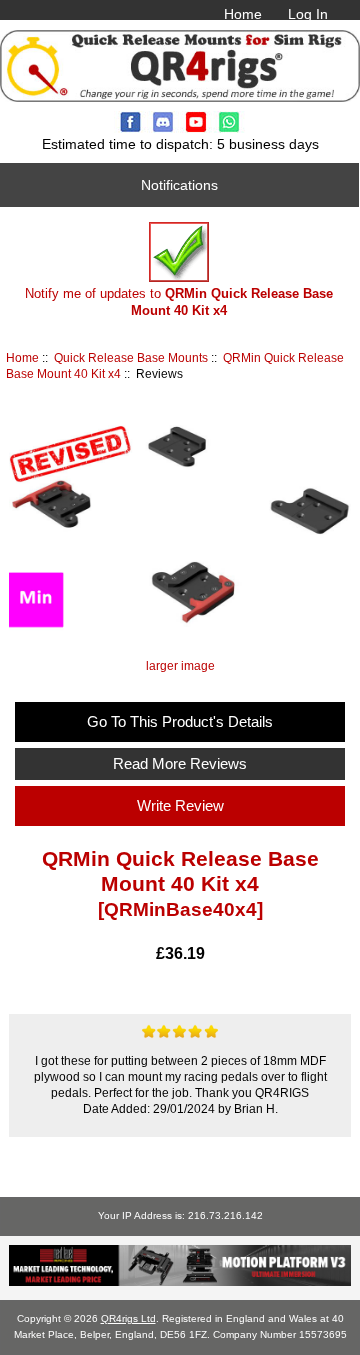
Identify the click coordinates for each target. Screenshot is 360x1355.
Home (243, 14)
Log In (308, 14)
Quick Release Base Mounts (131, 357)
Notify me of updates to (179, 301)
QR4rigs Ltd (128, 1318)
